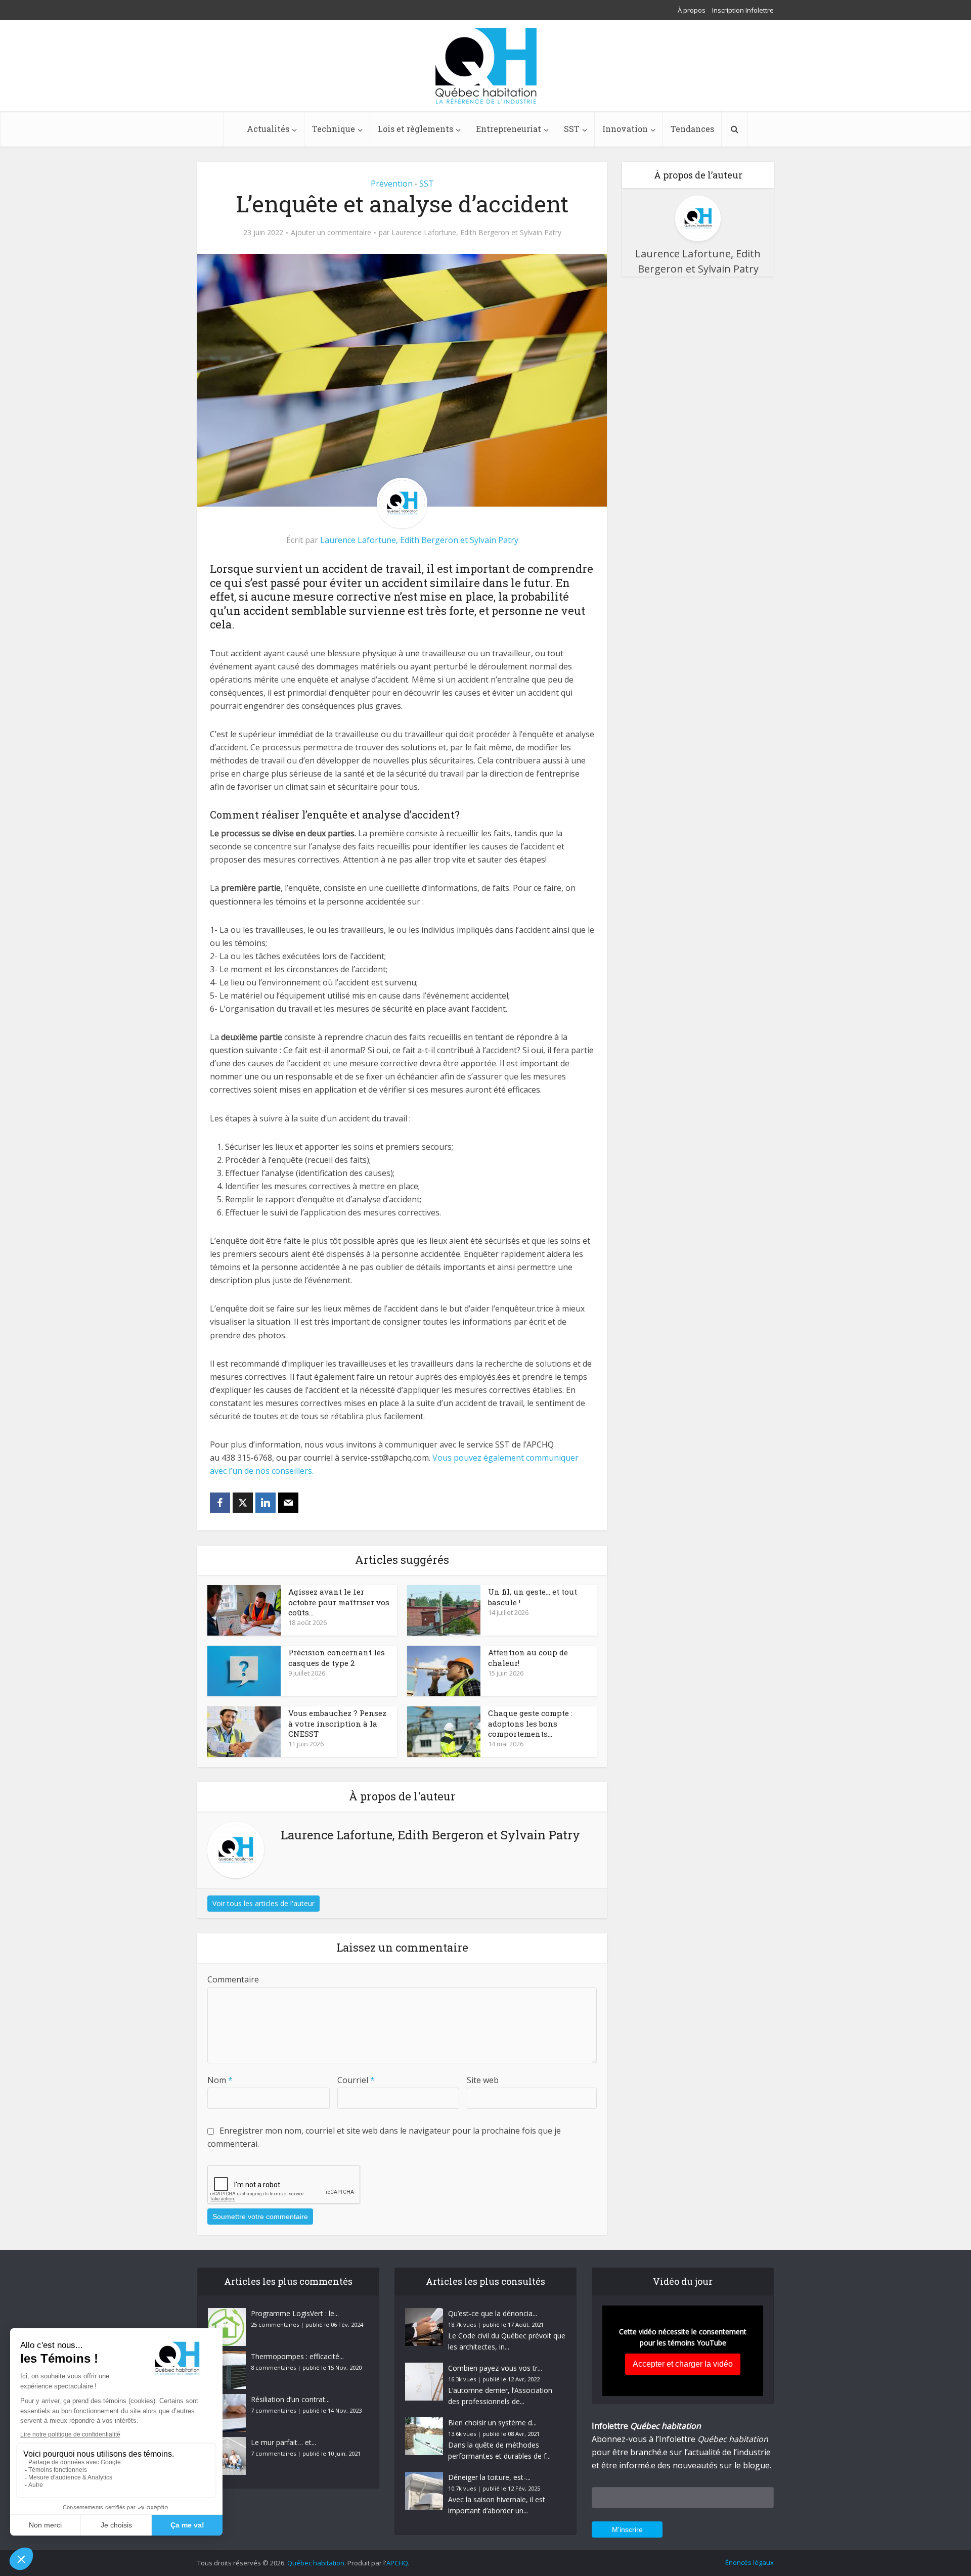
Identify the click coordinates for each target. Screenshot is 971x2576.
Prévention (392, 184)
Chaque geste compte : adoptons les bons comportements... (530, 1723)
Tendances (692, 129)
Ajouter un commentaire (331, 233)
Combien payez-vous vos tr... (495, 2368)
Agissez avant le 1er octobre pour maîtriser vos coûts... (339, 1602)
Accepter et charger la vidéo (683, 2364)
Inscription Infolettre (743, 10)
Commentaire (233, 1979)
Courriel (356, 2080)
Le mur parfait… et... (283, 2442)
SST (572, 129)
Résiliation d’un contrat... (290, 2399)
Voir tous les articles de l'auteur (263, 1903)
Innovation (625, 129)
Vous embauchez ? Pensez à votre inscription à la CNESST (337, 1723)
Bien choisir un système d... (492, 2423)
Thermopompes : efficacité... (297, 2356)
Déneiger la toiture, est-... (489, 2477)
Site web (483, 2080)
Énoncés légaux (749, 2562)
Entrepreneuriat (509, 129)
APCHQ (397, 2563)
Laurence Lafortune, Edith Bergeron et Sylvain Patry (476, 233)
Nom (220, 2080)
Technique (334, 129)
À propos (692, 10)
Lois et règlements (415, 129)
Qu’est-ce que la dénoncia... (493, 2313)
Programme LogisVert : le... (295, 2313)
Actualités (268, 129)
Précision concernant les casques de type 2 (337, 1657)
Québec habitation (316, 2563)
